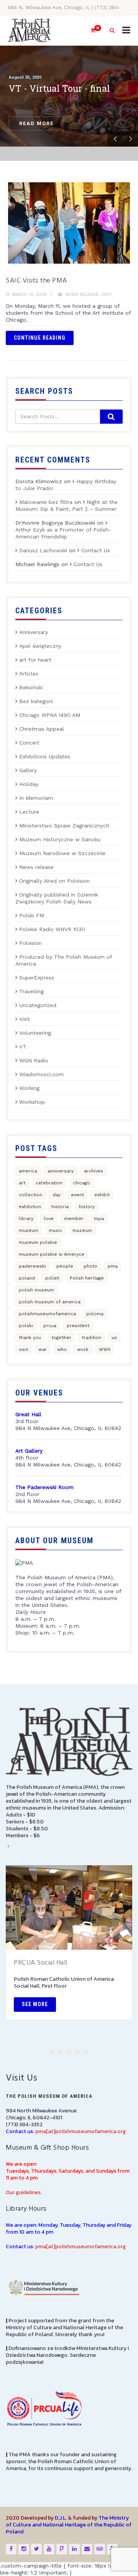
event (77, 1195)
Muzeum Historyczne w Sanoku (60, 839)
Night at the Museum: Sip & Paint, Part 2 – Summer (67, 505)
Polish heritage (87, 1278)
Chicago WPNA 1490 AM (50, 715)
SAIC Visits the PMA (36, 281)
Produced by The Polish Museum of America (64, 960)
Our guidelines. (24, 2192)
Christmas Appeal (42, 729)
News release (82, 295)
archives (94, 1171)
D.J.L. (61, 2518)
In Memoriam (36, 798)
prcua (50, 1326)
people (65, 1266)
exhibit (102, 1195)
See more (35, 2004)
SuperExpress (37, 978)
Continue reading (40, 338)
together (61, 1338)
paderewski (32, 1266)
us (114, 1338)
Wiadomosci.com (41, 1074)
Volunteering (35, 1033)
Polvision (30, 943)
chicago (81, 1183)
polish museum (36, 1290)
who (62, 1349)
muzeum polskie (38, 1242)
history (87, 1207)
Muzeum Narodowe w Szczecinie (62, 853)
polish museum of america (50, 1302)
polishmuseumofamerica (47, 1314)
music (55, 1230)
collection (30, 1195)
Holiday (29, 784)
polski (26, 1326)
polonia (95, 1314)
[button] (52, 2051)
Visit (107, 295)
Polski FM (32, 915)
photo (90, 1266)
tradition (91, 1338)
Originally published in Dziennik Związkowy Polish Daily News (57, 898)
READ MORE (36, 123)
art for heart (35, 660)
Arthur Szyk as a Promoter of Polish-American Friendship (63, 533)
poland (27, 1278)
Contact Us (96, 550)
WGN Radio (34, 1060)
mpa (99, 1219)
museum (29, 1230)
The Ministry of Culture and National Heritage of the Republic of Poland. (69, 2525)
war (43, 1349)
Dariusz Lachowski (43, 550)
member (74, 1219)
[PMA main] (29, 31)
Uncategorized (38, 1005)
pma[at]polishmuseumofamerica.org (80, 2131)
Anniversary (34, 632)
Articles (29, 674)
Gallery (28, 770)
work (83, 1349)
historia (60, 1207)
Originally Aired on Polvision (54, 881)
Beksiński (31, 687)
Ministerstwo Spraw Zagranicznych (64, 826)
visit (23, 1349)
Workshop (32, 1102)
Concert (29, 743)
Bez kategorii (36, 701)
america (28, 1171)
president (78, 1326)
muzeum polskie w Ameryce (52, 1254)
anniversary (61, 1171)
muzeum (82, 1230)
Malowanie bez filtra (46, 502)
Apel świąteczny (40, 646)
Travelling (31, 991)
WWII (105, 1349)
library (26, 1219)
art (22, 1183)
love (49, 1219)
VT (23, 1047)
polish (52, 1278)
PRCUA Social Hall (41, 1963)
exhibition (30, 1207)
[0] (90, 31)
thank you (30, 1338)
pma (113, 1266)
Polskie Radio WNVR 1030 (52, 929)
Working (29, 1088)
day (57, 1195)
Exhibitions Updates (45, 756)
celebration (49, 1183)
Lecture (29, 812)
